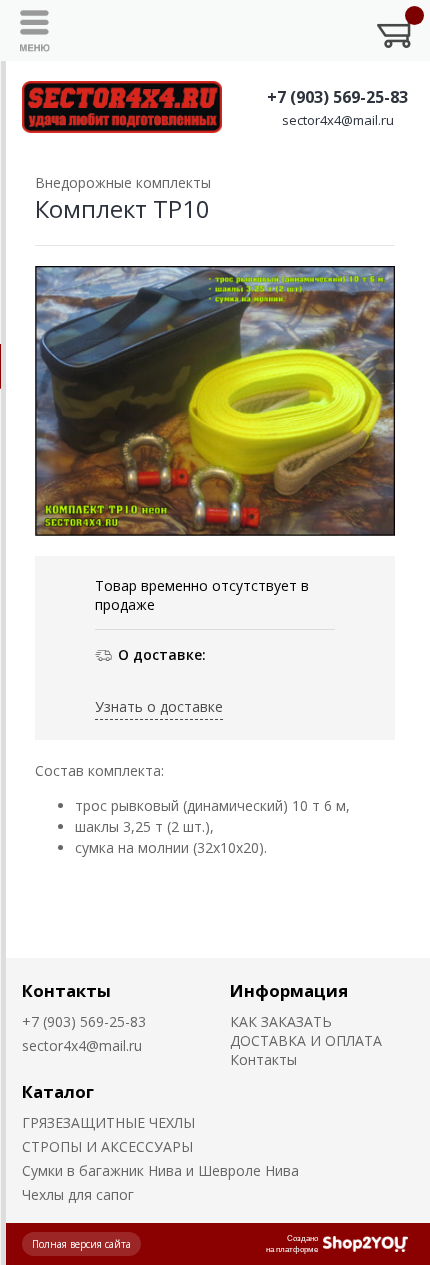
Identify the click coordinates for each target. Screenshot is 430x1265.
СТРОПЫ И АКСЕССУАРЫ (107, 1146)
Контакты (66, 990)
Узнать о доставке (159, 706)
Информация (289, 990)
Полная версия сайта (81, 1244)
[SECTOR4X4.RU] (122, 107)
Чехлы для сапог (78, 1194)
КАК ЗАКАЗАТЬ (281, 1021)
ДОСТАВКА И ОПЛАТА (306, 1040)
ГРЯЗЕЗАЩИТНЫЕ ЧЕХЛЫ (108, 1122)
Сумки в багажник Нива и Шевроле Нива (160, 1170)
